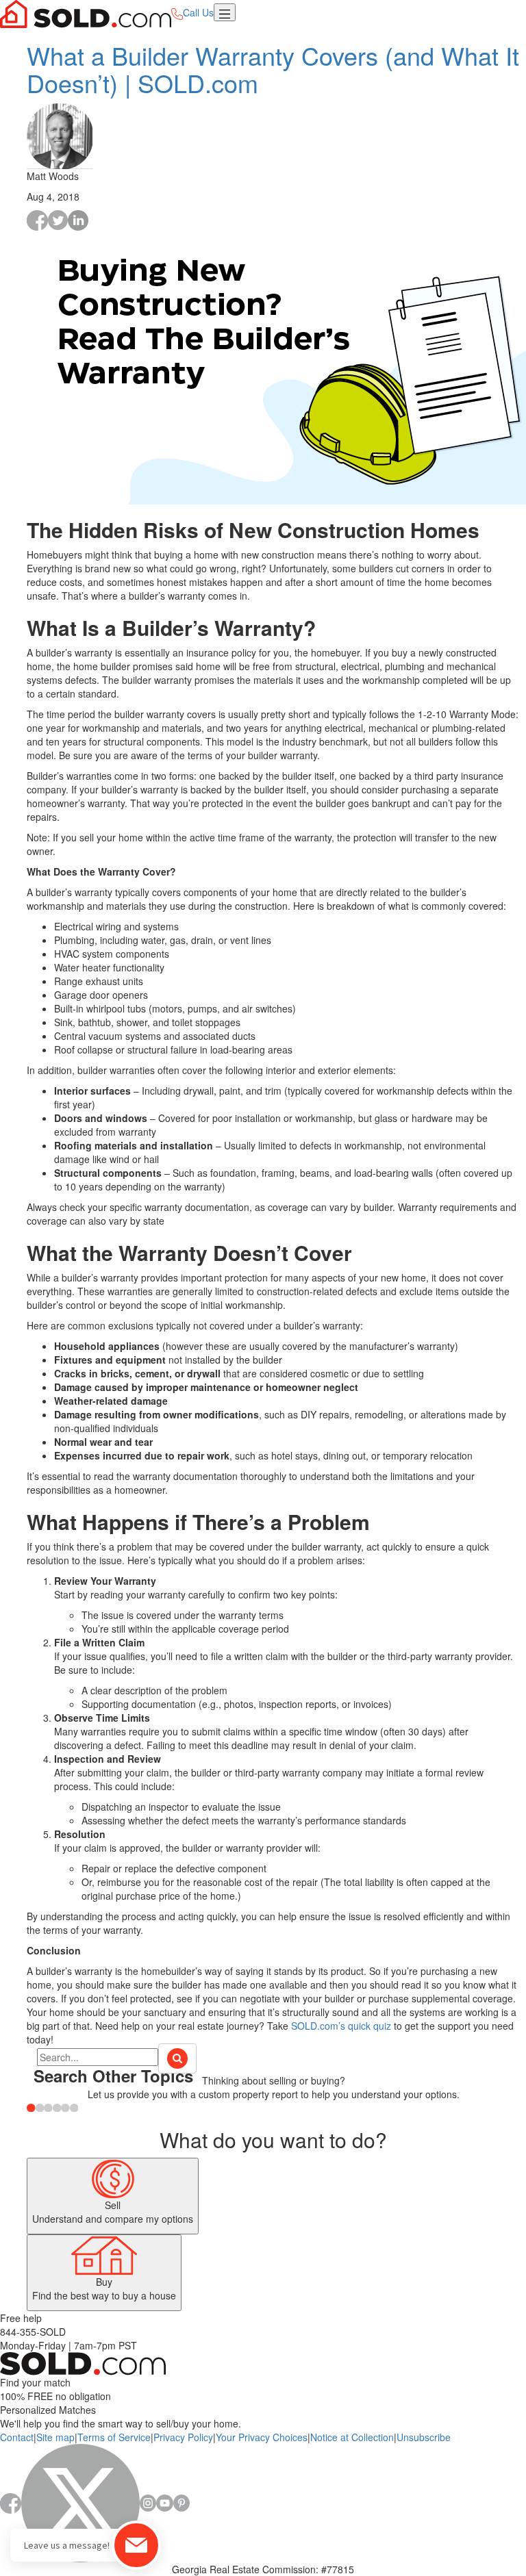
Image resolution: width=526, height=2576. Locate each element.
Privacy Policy (183, 2437)
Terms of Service (114, 2437)
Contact (17, 2437)
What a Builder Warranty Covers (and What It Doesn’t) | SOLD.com (273, 69)
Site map (55, 2437)
